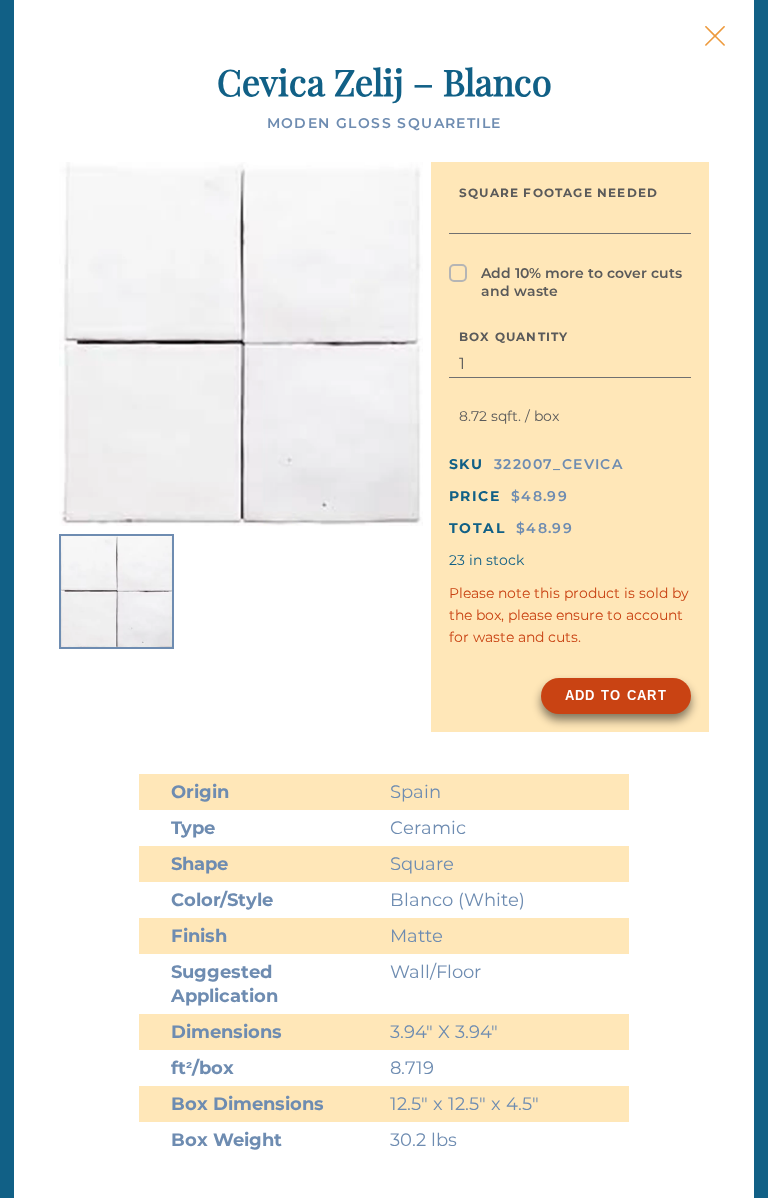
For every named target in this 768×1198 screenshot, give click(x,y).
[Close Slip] (715, 36)
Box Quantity (513, 336)
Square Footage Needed (558, 192)
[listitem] (116, 591)
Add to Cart (616, 695)
